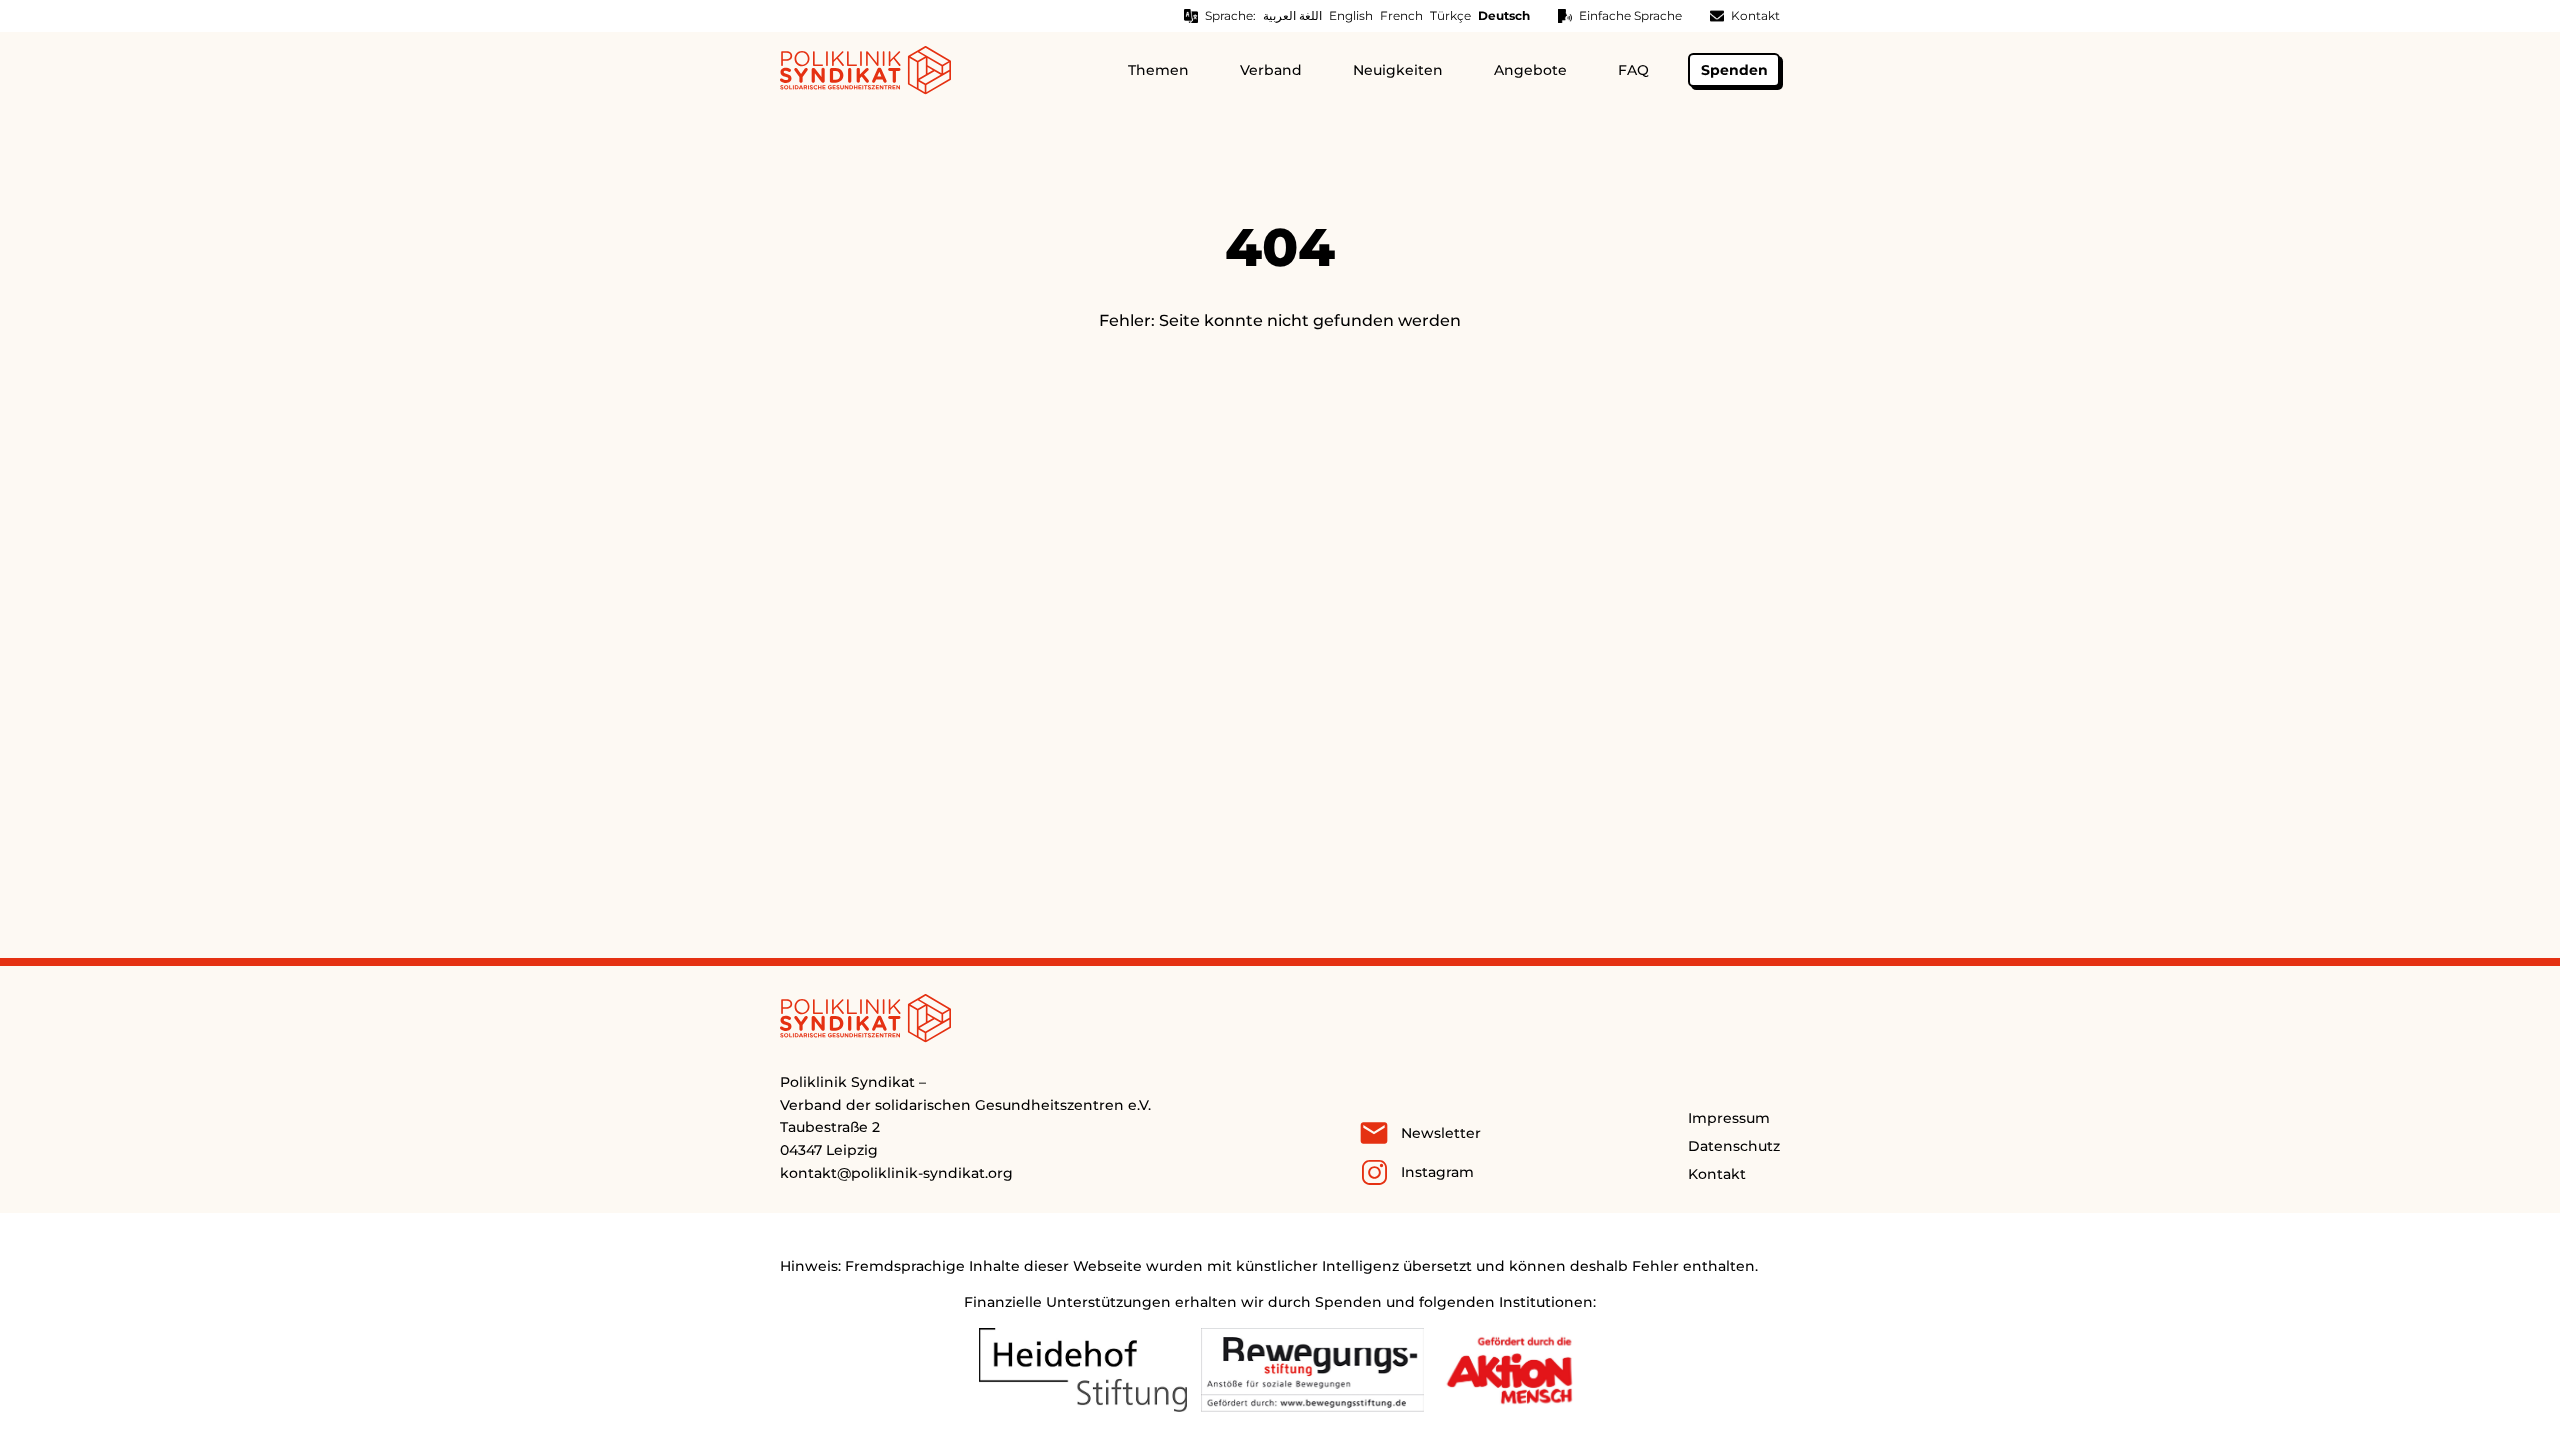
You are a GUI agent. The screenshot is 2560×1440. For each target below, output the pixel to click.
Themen (1158, 70)
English (1351, 15)
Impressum (1729, 1118)
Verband (1271, 70)
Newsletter (1441, 1133)
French (1401, 15)
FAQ (1633, 70)
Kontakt (1755, 15)
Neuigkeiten (1398, 70)
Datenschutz (1734, 1146)
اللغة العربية (1292, 15)
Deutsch (1504, 15)
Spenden (1734, 70)
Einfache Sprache (1630, 15)
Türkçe (1450, 15)
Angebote (1530, 70)
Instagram (1437, 1172)
